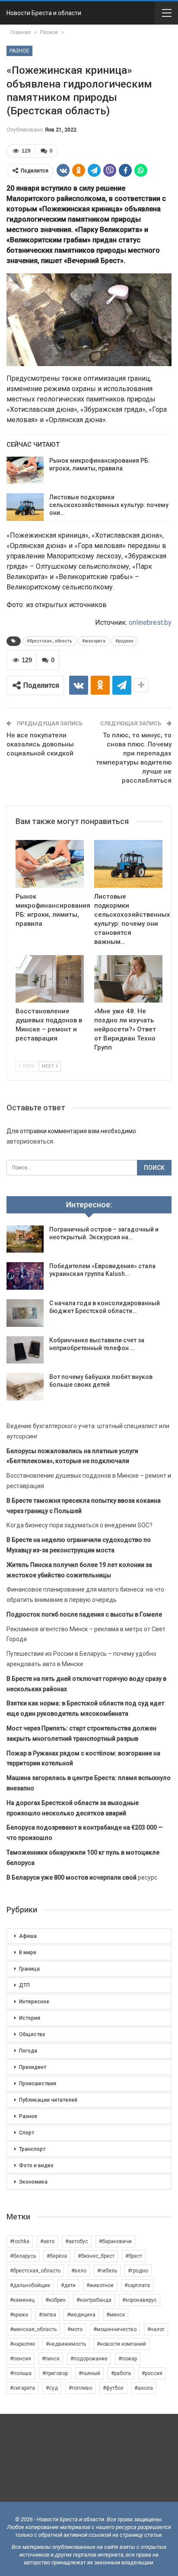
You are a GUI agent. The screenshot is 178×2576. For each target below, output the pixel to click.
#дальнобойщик (30, 2285)
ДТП (24, 1985)
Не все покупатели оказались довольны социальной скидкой (40, 744)
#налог (156, 2329)
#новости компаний (121, 2344)
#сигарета (22, 2388)
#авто (47, 2241)
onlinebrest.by (150, 622)
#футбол (113, 2388)
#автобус (77, 2241)
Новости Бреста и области (44, 13)
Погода (28, 2051)
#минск (116, 2315)
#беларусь (23, 2256)
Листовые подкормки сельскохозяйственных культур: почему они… (109, 505)
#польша (21, 2373)
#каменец (22, 2300)
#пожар (128, 2359)
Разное (19, 51)
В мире (28, 1952)
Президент (33, 2067)
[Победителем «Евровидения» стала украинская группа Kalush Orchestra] (25, 1276)
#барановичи (115, 2241)
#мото (75, 2329)
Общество (32, 2034)
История (30, 2018)
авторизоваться (30, 1141)
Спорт (27, 2133)
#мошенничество (115, 2329)
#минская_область (33, 2329)
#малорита (94, 641)
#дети (68, 2285)
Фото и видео (36, 2165)
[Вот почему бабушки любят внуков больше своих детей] (25, 1387)
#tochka (20, 2241)
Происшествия (38, 2084)
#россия (152, 2373)
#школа (144, 2388)
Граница (29, 1969)
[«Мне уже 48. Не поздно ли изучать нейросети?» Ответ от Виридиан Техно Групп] (128, 979)
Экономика (33, 2182)
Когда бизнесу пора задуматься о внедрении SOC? (79, 1525)
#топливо (80, 2388)
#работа (121, 2373)
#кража (19, 2315)
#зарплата (137, 2285)
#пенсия (21, 2359)
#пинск (51, 2359)
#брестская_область (49, 641)
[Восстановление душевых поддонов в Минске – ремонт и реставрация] (50, 979)
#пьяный (89, 2373)
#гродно (138, 2271)
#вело (79, 2271)
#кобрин (56, 2300)
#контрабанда (94, 2300)
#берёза (57, 2256)
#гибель (107, 2271)
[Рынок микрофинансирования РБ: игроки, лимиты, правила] (25, 470)
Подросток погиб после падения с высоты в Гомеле (84, 1614)
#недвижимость (66, 2344)
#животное (100, 2285)
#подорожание (89, 2359)
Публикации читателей (48, 2100)
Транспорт (32, 2149)
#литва (48, 2315)
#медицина (81, 2315)
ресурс (82, 1877)
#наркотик (22, 2344)
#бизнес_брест (96, 2256)
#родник (124, 641)
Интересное (34, 2002)
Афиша (28, 1936)
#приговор (55, 2373)
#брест (134, 2256)
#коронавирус (140, 2300)
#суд (52, 2388)
